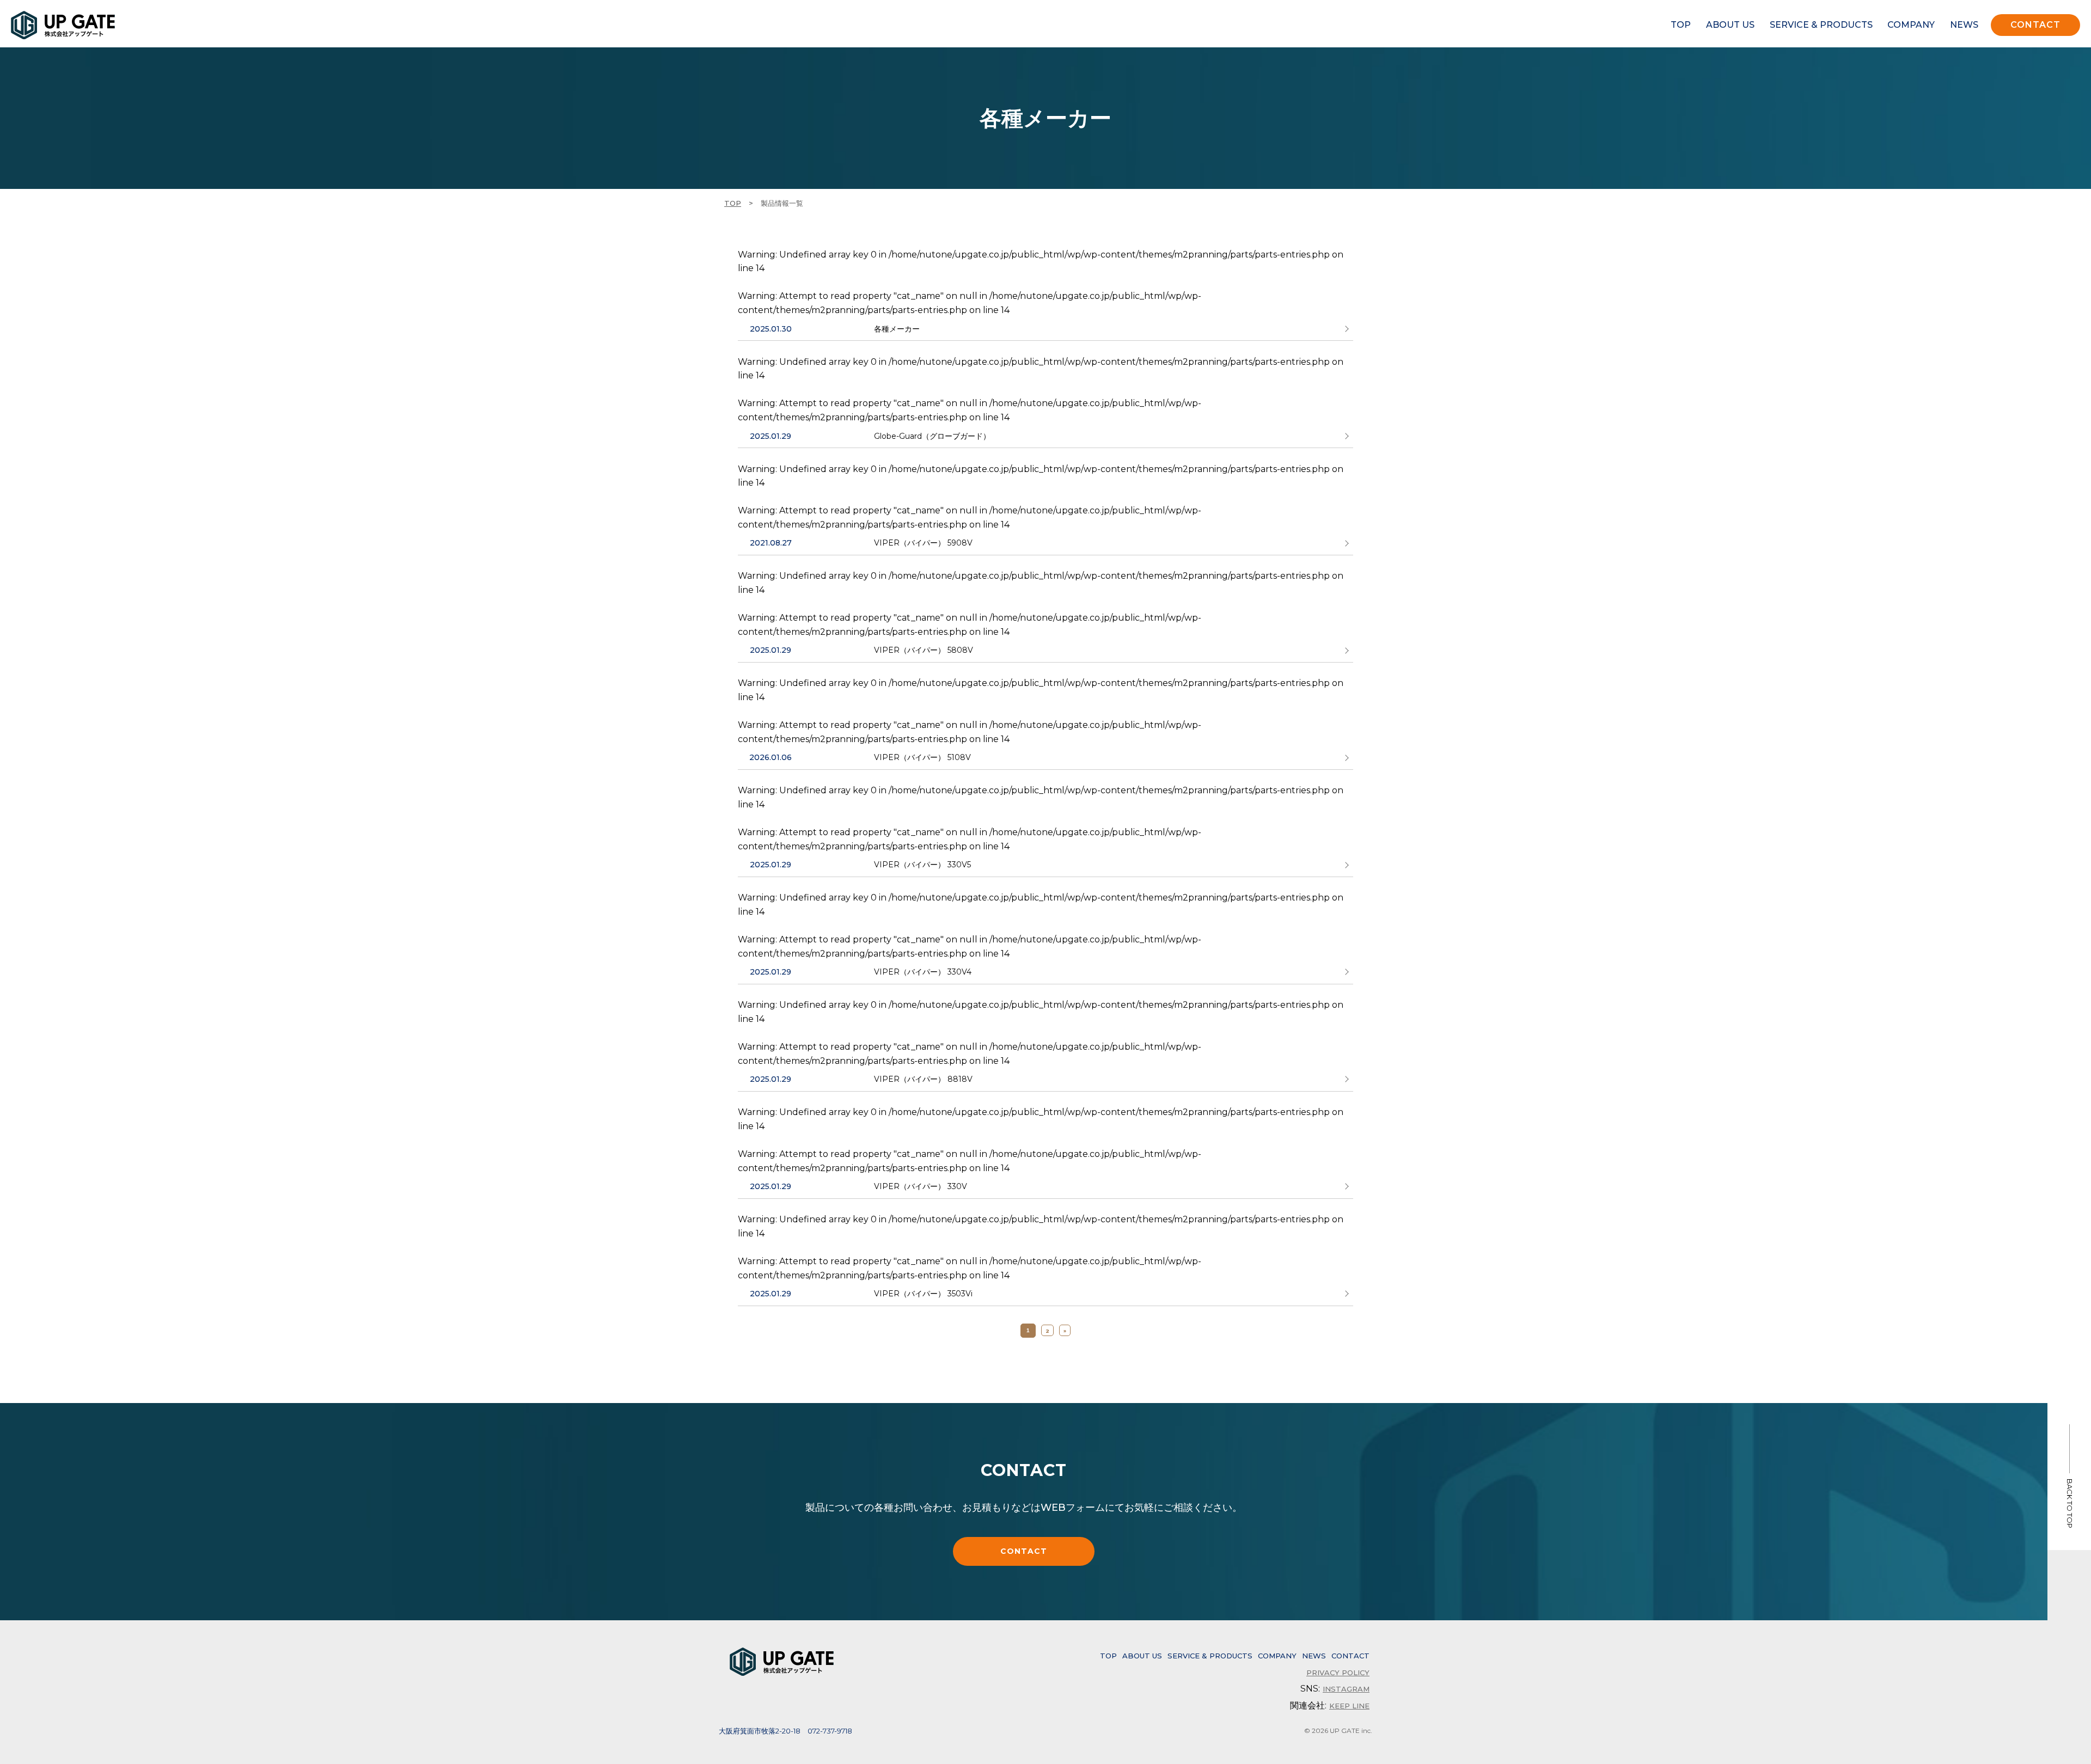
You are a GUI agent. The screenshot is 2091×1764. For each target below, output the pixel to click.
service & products (1821, 25)
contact (2035, 25)
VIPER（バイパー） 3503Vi (923, 1294)
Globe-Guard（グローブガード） (932, 436)
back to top (2070, 1503)
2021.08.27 (771, 543)
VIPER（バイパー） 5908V (923, 543)
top (1681, 25)
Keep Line (1349, 1706)
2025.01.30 (771, 329)
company (1911, 25)
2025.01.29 (771, 436)
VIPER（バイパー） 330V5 (922, 865)
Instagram (1346, 1689)
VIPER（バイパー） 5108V (922, 757)
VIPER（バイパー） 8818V (923, 1079)
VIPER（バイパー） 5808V (924, 650)
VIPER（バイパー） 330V (921, 1186)
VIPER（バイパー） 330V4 (923, 972)
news (1964, 25)
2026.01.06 (771, 757)
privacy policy (1338, 1673)
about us (1730, 25)
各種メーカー (897, 329)
